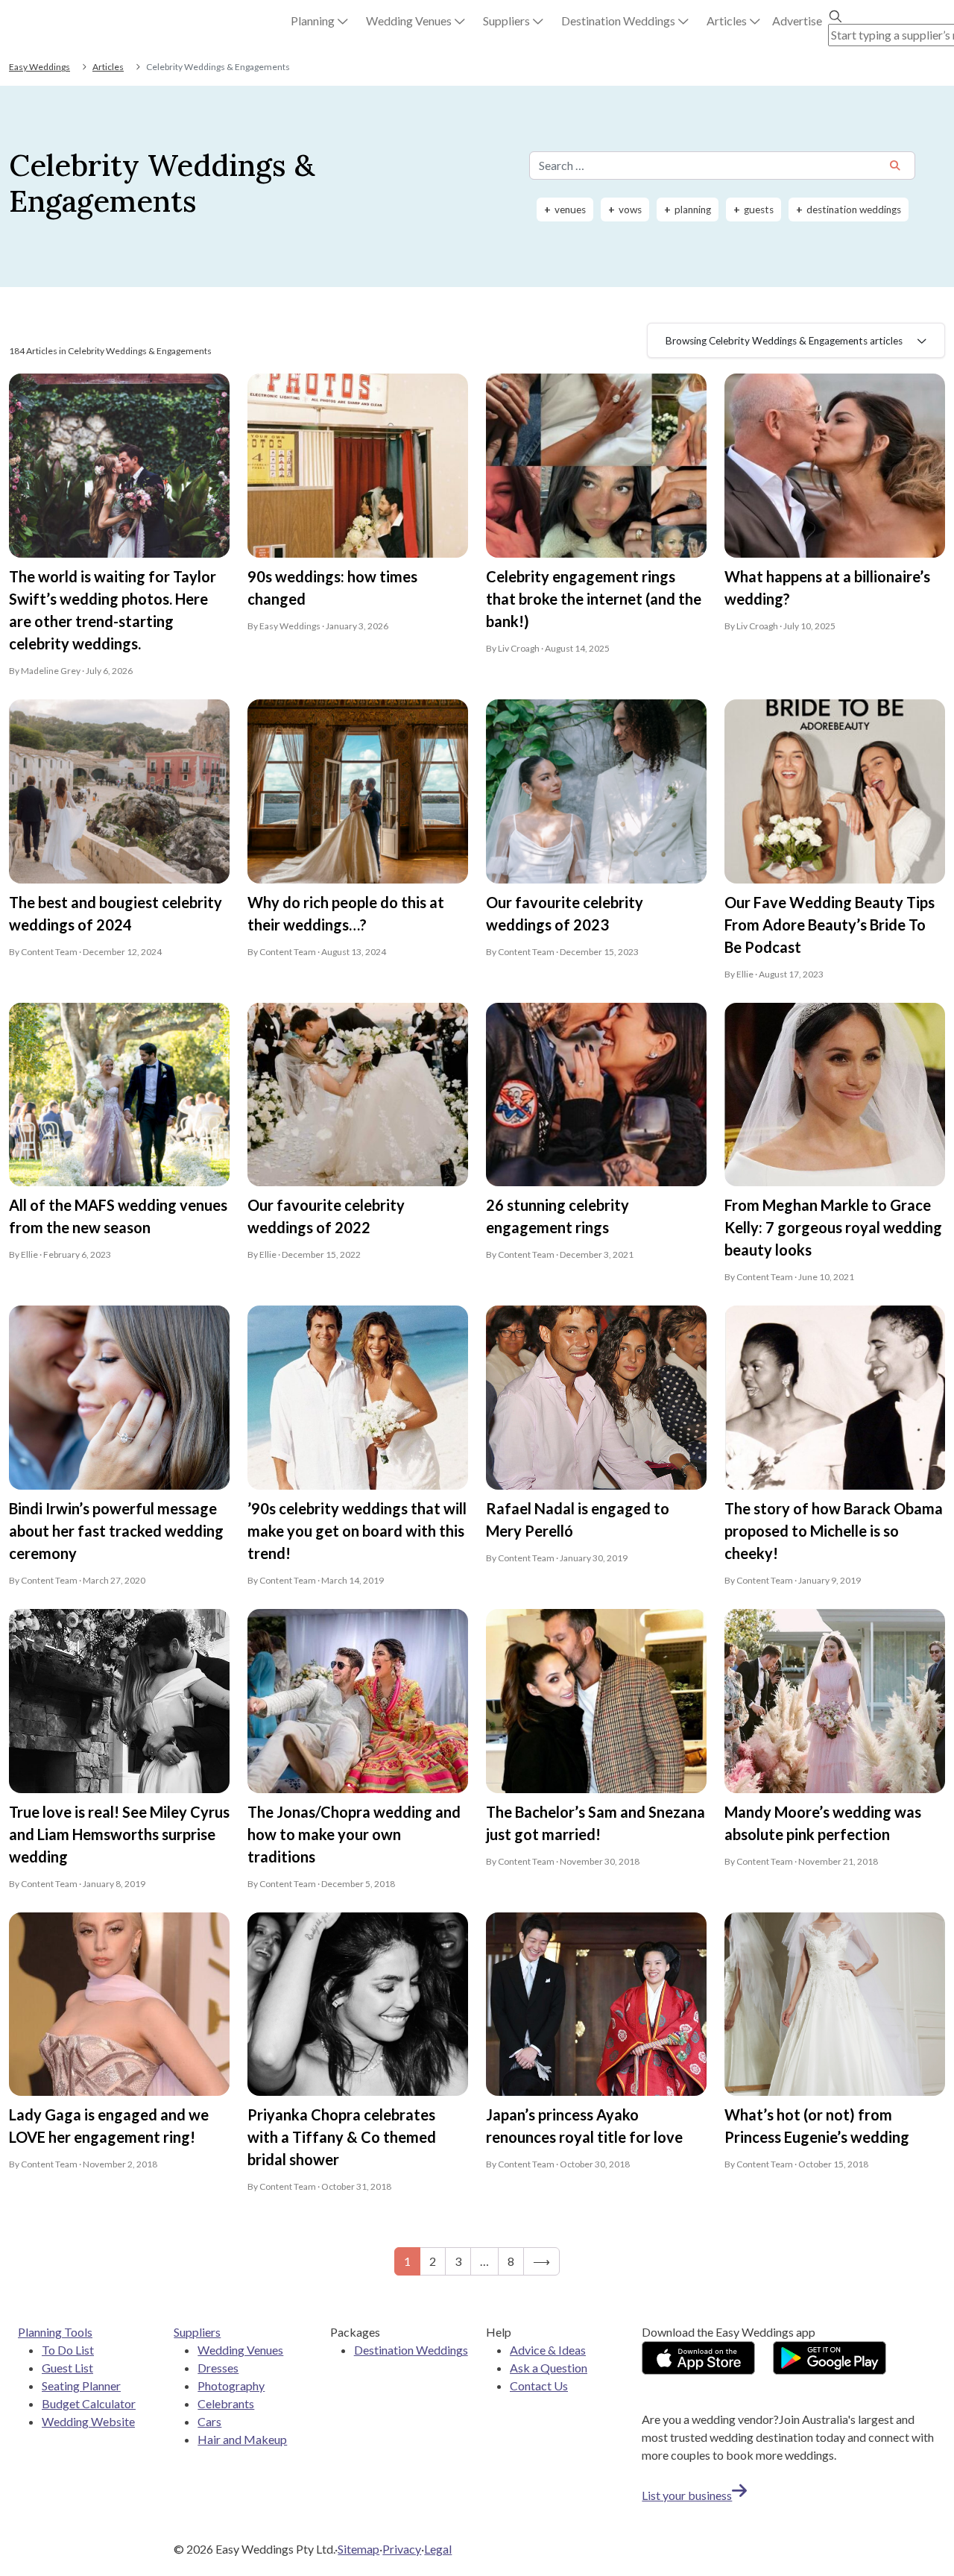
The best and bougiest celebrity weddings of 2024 (116, 913)
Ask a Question (549, 2368)
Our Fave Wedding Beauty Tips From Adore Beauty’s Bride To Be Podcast (830, 925)
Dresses (218, 2368)
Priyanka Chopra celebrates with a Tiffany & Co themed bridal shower (342, 2137)
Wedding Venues (240, 2350)
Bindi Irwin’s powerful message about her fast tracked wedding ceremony (116, 1531)
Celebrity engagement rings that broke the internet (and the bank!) (594, 599)
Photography (231, 2386)
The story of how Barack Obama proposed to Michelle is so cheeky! (834, 1531)
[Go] (895, 167)
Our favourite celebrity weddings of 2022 (326, 1216)
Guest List (67, 2368)
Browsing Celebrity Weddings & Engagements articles (784, 341)
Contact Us (539, 2386)
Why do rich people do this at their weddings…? (346, 913)
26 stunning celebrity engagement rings (557, 1216)
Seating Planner (81, 2386)
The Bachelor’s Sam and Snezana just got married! (596, 1823)
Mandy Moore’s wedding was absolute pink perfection (823, 1823)
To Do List (68, 2350)
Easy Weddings (40, 67)
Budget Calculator (89, 2403)
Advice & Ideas (548, 2350)
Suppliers (197, 2332)
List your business (687, 2495)
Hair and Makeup (242, 2439)
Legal (438, 2549)
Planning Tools (55, 2332)
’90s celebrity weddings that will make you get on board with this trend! (357, 1531)
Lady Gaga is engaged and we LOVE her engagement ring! (109, 2126)
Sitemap (358, 2549)
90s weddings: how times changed (332, 588)
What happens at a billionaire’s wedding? (827, 588)
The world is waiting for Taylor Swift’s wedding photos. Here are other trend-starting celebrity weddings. (113, 610)
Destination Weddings (411, 2350)
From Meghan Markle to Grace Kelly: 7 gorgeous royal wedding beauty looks (833, 1227)
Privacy (402, 2549)
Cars (209, 2421)
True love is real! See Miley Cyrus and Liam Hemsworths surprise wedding (119, 1834)
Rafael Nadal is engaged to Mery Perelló (578, 1520)
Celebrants (226, 2403)
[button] (319, 21)
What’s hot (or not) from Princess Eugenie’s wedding (817, 2126)
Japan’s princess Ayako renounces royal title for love (584, 2126)
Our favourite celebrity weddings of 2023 (565, 913)
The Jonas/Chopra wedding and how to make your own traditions (354, 1834)
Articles (108, 67)
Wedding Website (88, 2421)
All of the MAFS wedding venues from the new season (118, 1216)
